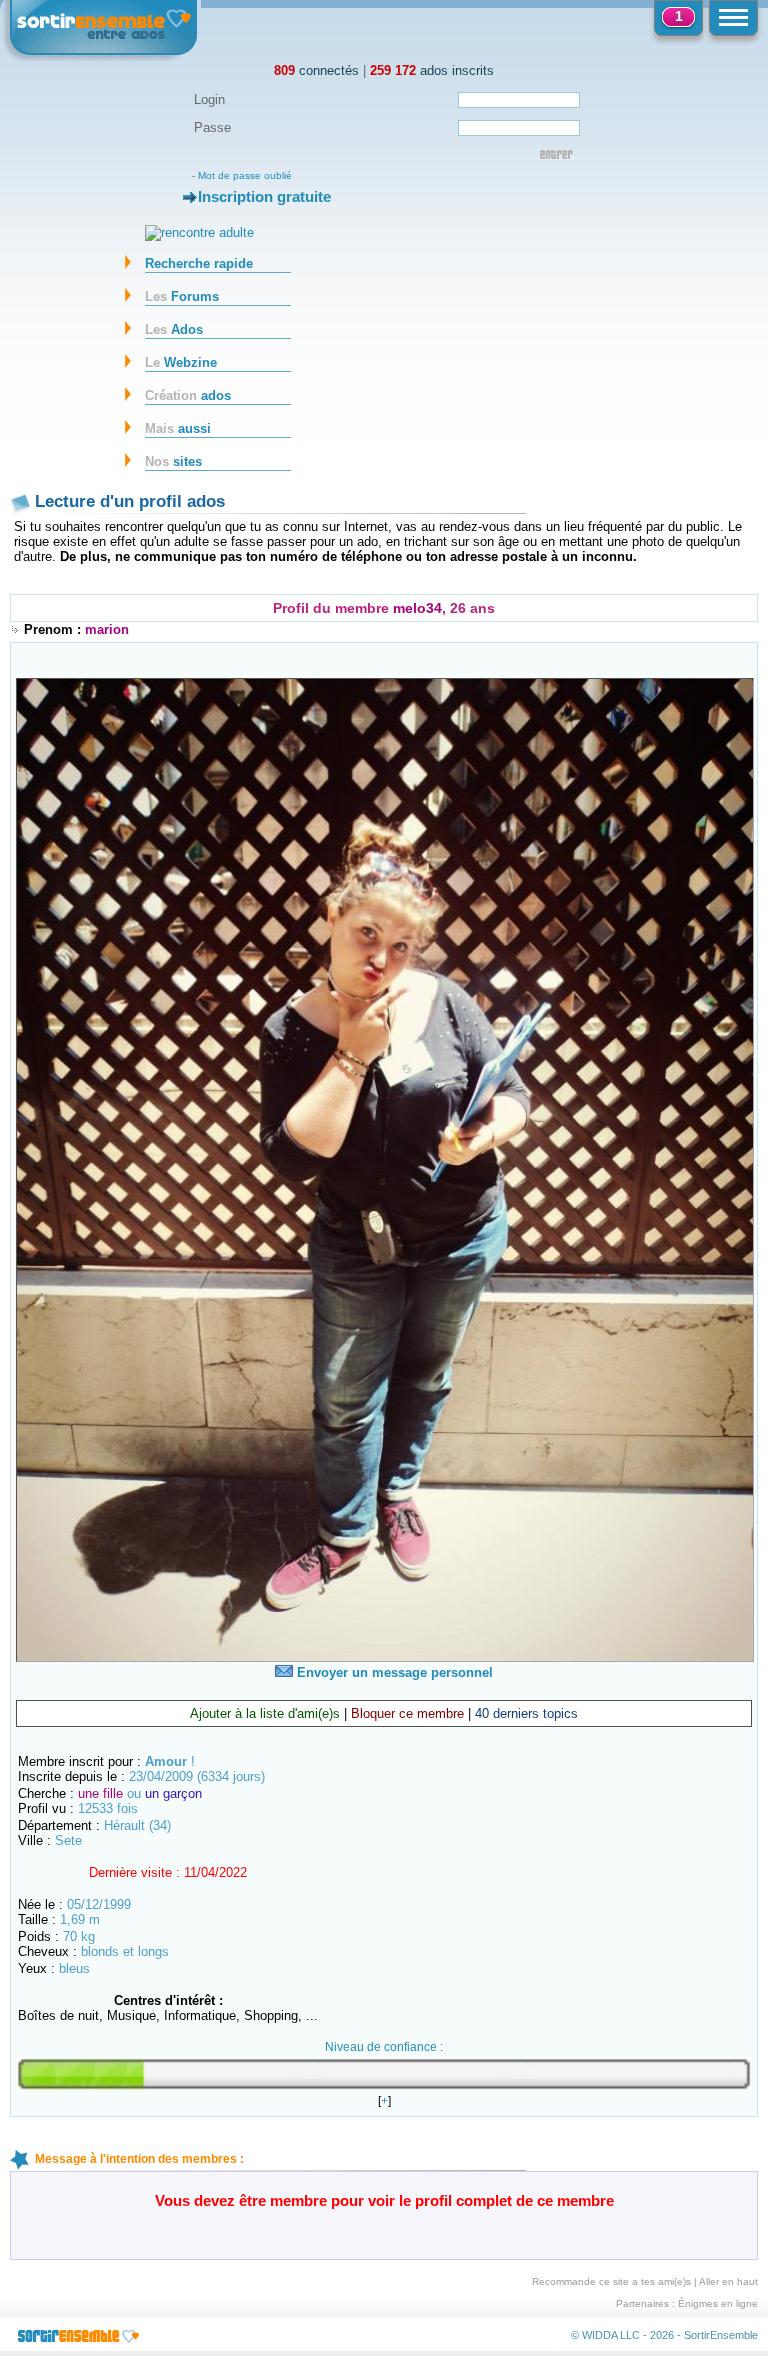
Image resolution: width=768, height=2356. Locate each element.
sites (173, 461)
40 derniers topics (526, 1713)
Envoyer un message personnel (393, 1672)
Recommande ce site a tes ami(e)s (611, 2281)
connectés (316, 70)
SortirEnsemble (721, 2335)
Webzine (181, 362)
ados (188, 395)
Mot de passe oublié (245, 175)
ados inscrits (432, 70)
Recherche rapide (199, 263)
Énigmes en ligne (718, 2303)
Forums (182, 296)
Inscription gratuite (264, 196)
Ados (174, 329)
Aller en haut (728, 2281)
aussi (178, 428)
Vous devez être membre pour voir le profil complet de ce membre (384, 2200)
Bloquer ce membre (407, 1713)
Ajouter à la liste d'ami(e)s (265, 1713)
